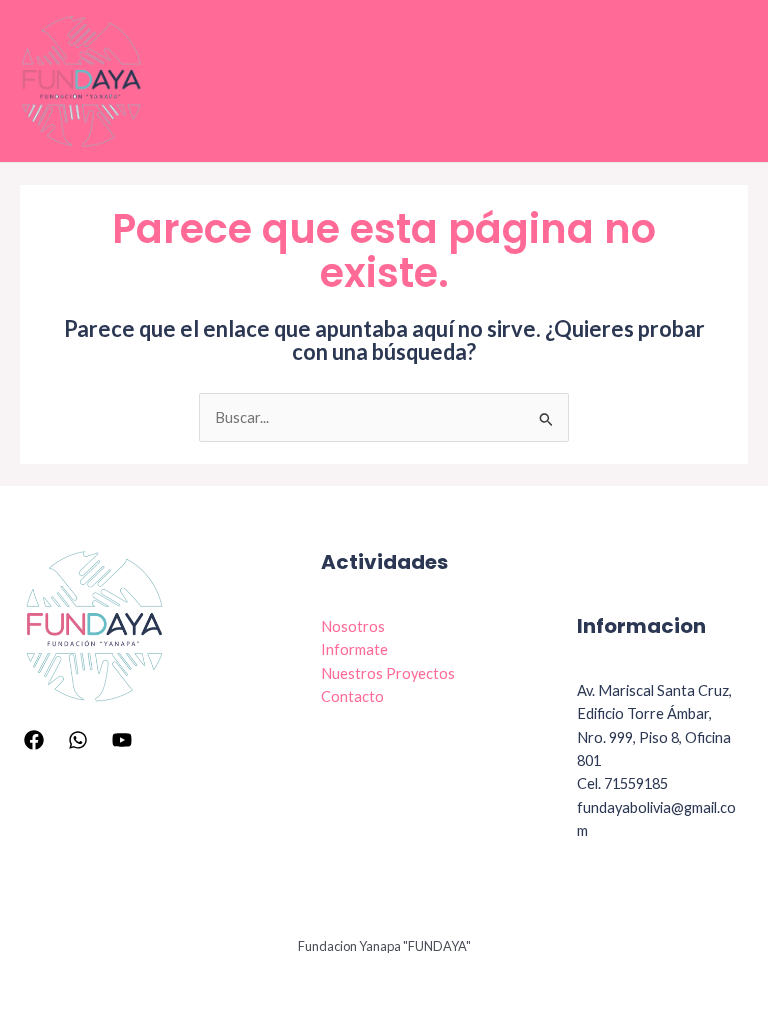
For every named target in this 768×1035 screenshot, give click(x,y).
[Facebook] (34, 740)
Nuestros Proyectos (388, 673)
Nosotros (353, 626)
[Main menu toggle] (727, 81)
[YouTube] (122, 740)
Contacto (352, 696)
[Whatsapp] (78, 740)
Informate (354, 649)
